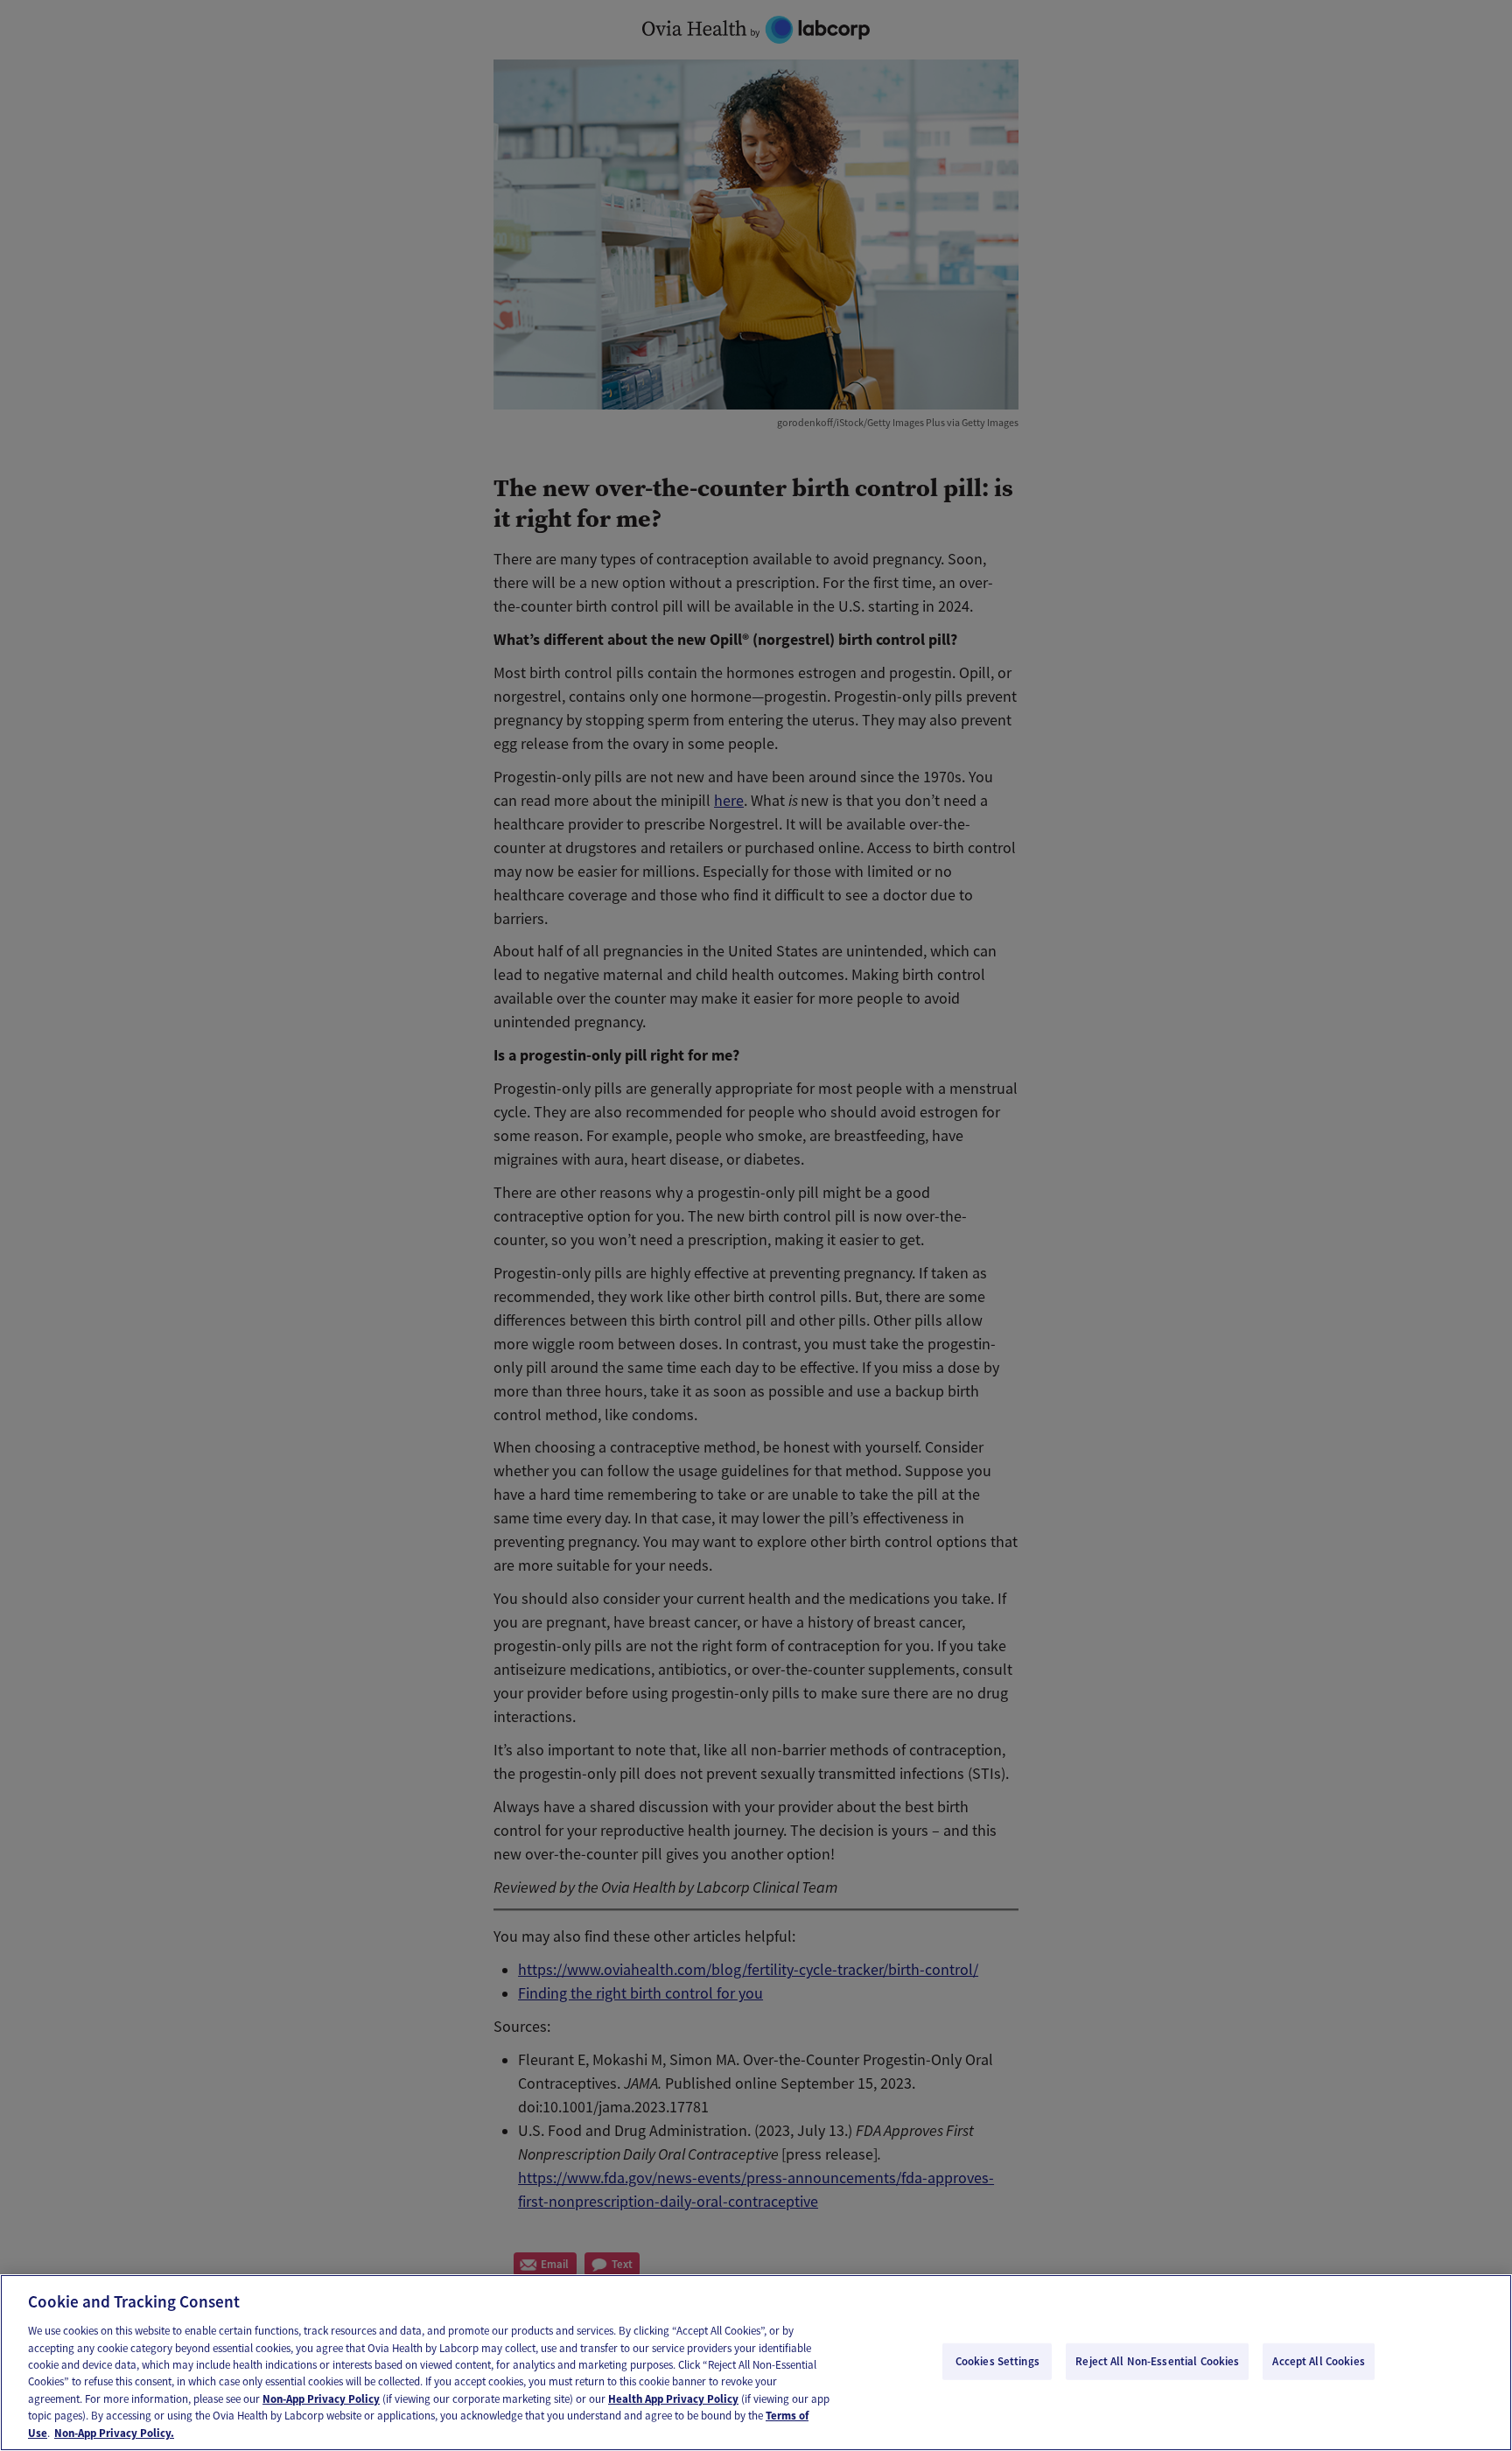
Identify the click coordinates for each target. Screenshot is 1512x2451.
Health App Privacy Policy (673, 2399)
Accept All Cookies (1318, 2361)
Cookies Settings (997, 2361)
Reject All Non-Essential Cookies (1157, 2361)
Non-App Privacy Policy (321, 2399)
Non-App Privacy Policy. (114, 2433)
